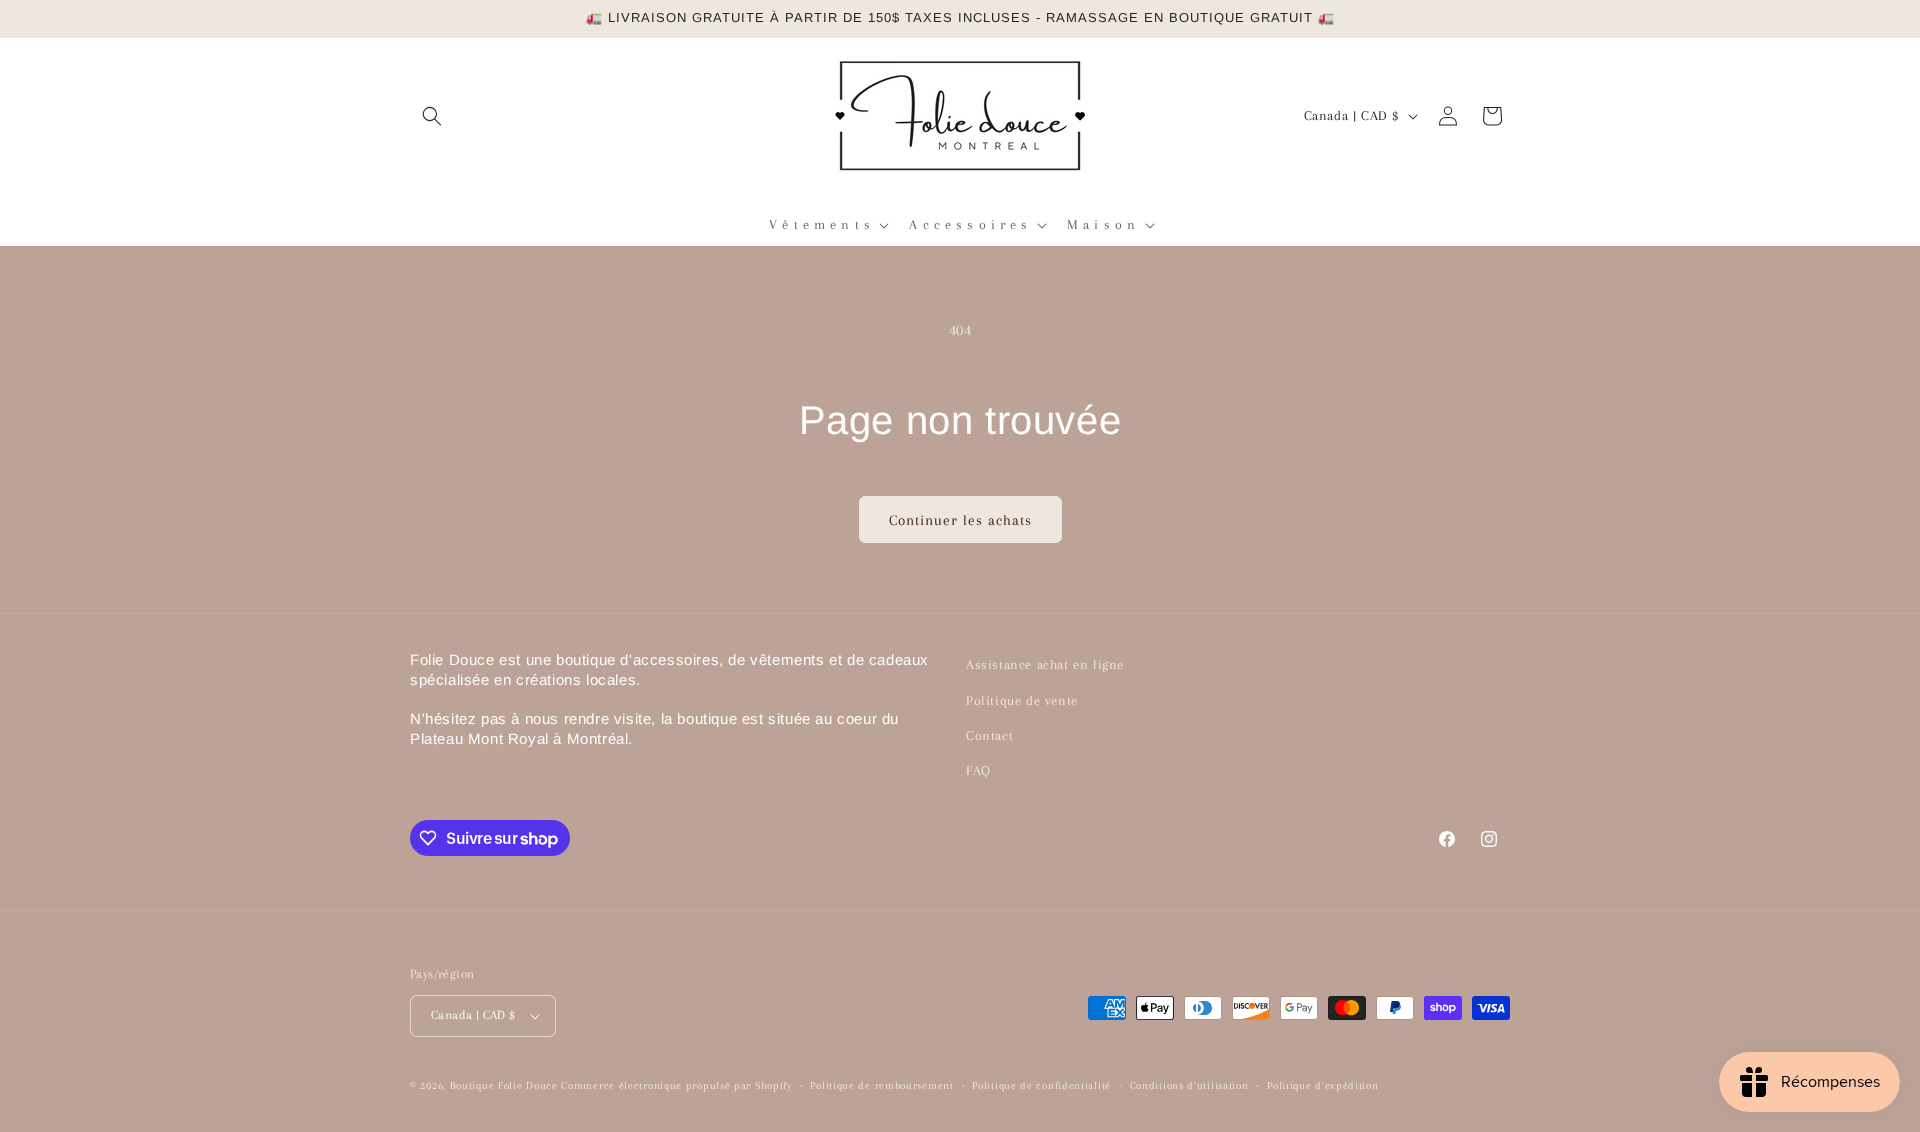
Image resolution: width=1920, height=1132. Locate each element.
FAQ (978, 770)
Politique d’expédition (1322, 1085)
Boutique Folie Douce (504, 1085)
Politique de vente (1022, 700)
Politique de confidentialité (1041, 1085)
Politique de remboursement (881, 1085)
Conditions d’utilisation (1189, 1085)
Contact (989, 735)
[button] (432, 116)
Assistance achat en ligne (1045, 664)
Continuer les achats (960, 520)
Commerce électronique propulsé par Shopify (676, 1085)
